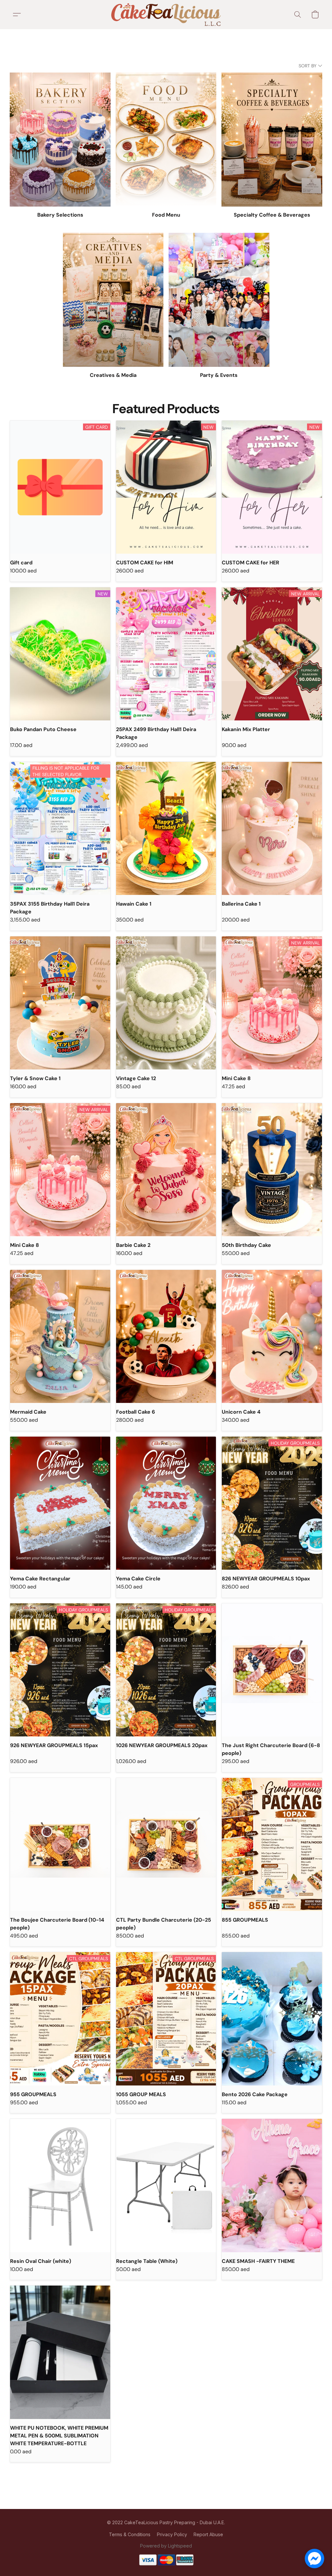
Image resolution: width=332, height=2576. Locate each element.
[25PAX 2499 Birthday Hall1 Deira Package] (166, 654)
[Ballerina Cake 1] (272, 828)
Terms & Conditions (130, 2534)
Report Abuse (208, 2534)
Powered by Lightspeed (166, 2546)
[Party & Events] (219, 300)
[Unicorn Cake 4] (272, 1336)
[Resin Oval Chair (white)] (60, 2185)
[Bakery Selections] (60, 140)
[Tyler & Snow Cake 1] (60, 1003)
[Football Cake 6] (166, 1336)
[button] (166, 15)
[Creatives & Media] (113, 300)
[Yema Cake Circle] (166, 1503)
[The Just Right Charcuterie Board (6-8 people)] (272, 1670)
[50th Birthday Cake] (272, 1170)
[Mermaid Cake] (60, 1336)
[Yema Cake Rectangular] (60, 1503)
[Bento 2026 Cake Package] (272, 2019)
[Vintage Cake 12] (166, 1003)
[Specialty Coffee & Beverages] (272, 140)
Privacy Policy (172, 2534)
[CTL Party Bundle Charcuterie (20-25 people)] (166, 1844)
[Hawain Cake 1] (166, 828)
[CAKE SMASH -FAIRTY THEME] (272, 2185)
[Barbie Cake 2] (166, 1170)
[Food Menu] (166, 140)
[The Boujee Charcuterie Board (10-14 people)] (60, 1844)
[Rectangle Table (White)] (166, 2185)
